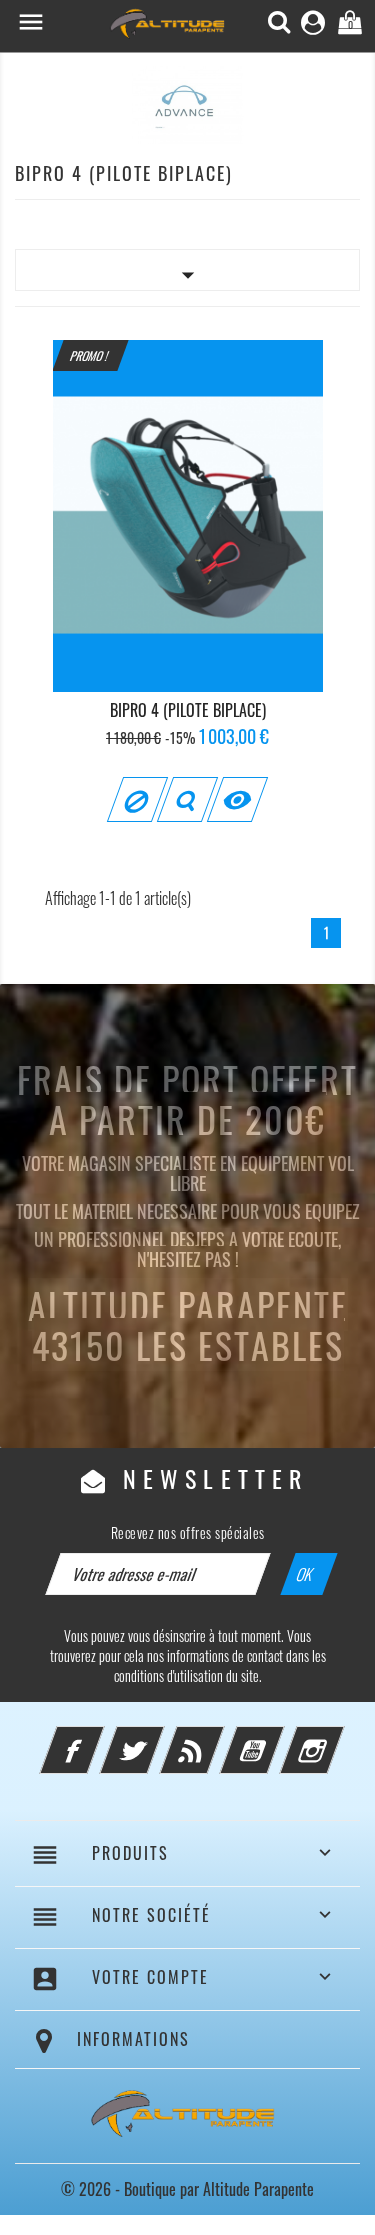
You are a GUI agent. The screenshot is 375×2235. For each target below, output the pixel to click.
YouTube (279, 1738)
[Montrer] (187, 799)
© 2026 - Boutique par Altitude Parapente (187, 2189)
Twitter (159, 1738)
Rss (219, 1738)
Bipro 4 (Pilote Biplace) (188, 710)
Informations (133, 2039)
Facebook (99, 1738)
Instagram (339, 1738)
